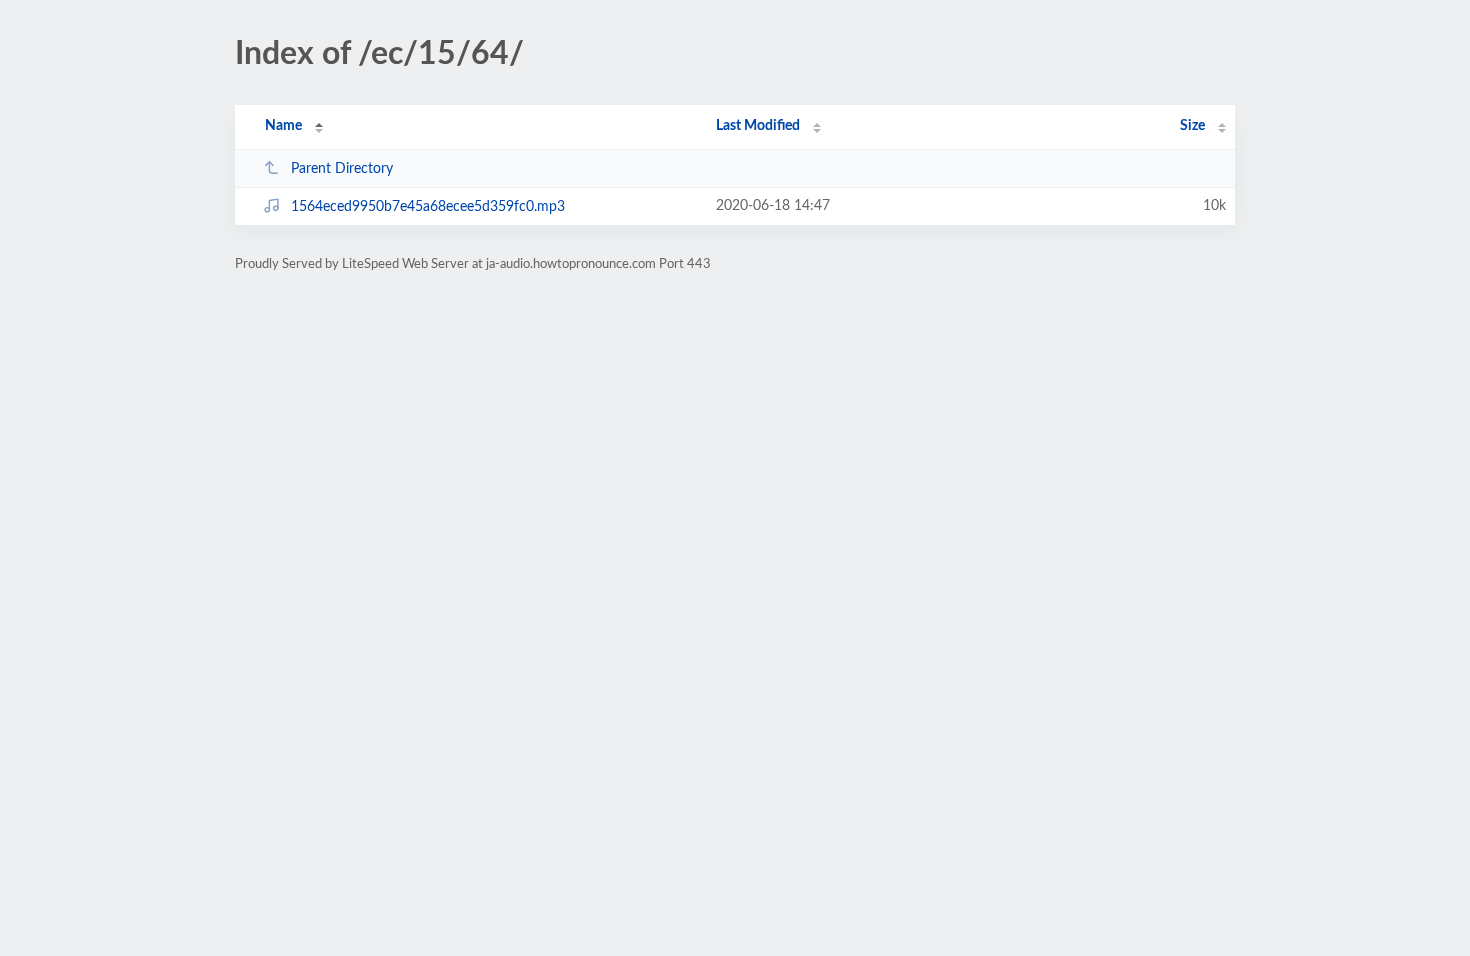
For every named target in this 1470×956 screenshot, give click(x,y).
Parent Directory (342, 169)
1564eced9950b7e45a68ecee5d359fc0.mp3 (428, 207)
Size (1192, 126)
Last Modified (758, 126)
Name (283, 126)
